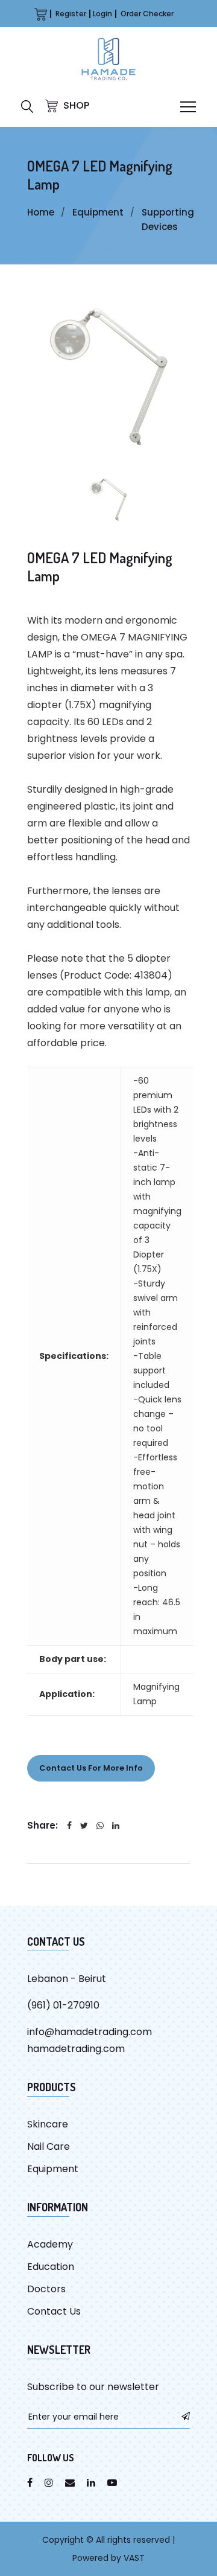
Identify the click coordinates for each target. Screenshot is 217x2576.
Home (41, 212)
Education (51, 2267)
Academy (50, 2244)
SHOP (75, 105)
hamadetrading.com (76, 2049)
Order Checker (147, 14)
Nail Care (49, 2146)
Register (71, 14)
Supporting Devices (168, 219)
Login (102, 14)
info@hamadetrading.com (90, 2032)
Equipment (98, 212)
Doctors (46, 2289)
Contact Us (54, 2311)
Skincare (48, 2124)
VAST (134, 2558)
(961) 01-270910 (63, 2005)
